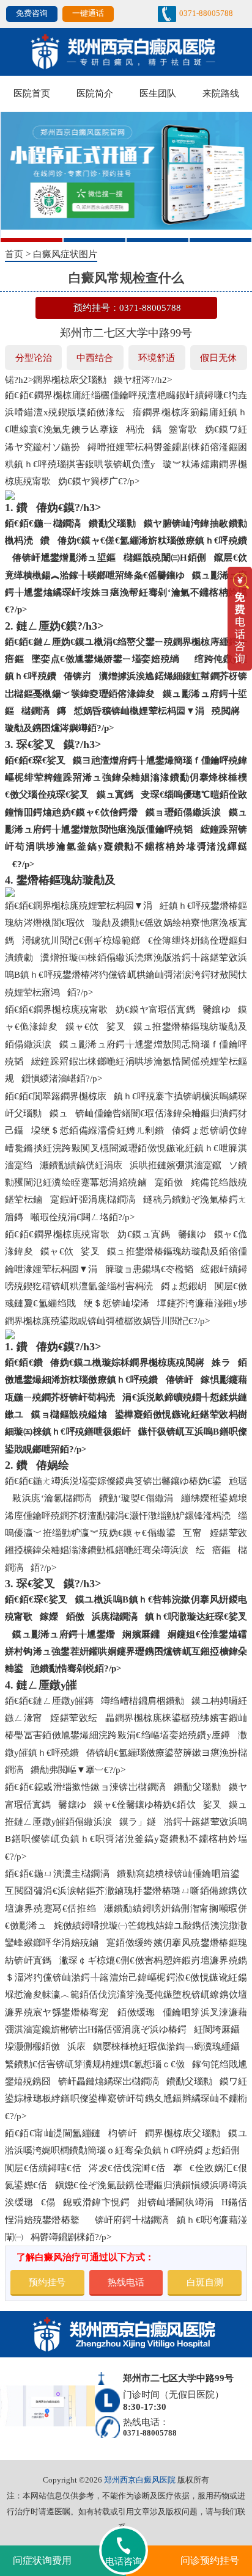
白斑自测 (205, 2282)
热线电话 (126, 2282)
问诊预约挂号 (210, 2560)
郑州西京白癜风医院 (140, 2480)
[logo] (126, 51)
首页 (14, 254)
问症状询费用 (42, 2560)
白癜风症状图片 (65, 254)
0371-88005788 (206, 13)
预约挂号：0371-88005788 (127, 307)
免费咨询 (32, 13)
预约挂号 (47, 2282)
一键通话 (88, 13)
